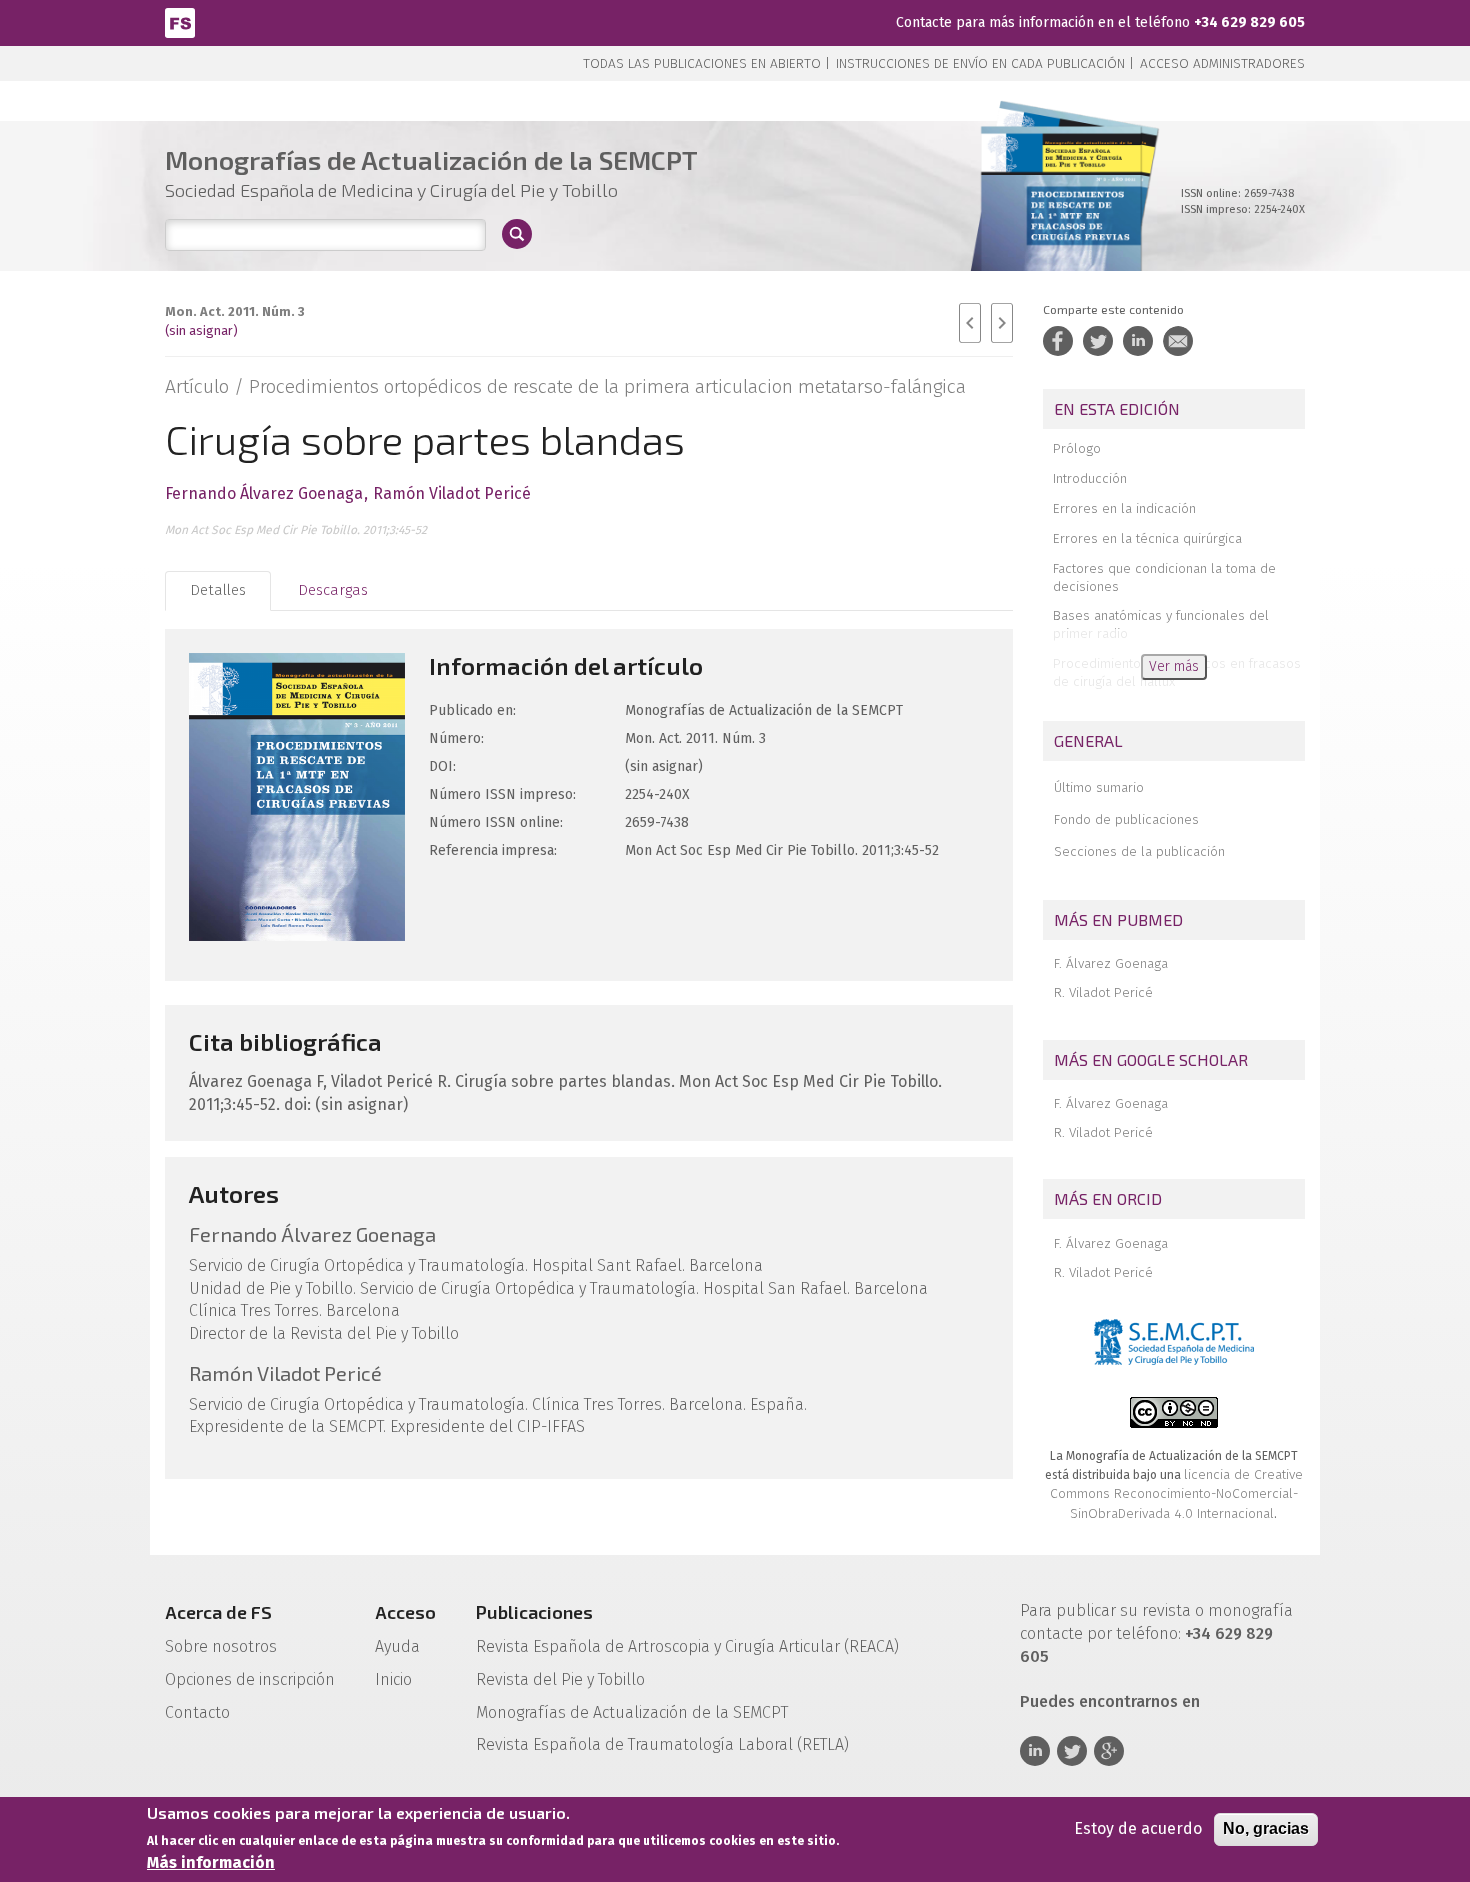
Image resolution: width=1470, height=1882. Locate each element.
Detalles (218, 590)
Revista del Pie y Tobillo (560, 1679)
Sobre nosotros (221, 1646)
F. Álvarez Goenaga (1111, 963)
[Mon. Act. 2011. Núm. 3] (1061, 219)
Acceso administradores (1222, 63)
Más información (211, 1862)
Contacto (197, 1712)
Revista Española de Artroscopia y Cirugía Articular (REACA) (687, 1646)
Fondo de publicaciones (1126, 819)
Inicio (393, 1679)
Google (1109, 1751)
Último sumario (1099, 787)
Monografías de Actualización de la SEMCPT (632, 1712)
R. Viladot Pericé (1103, 992)
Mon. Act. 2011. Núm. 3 (235, 311)
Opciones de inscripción (250, 1679)
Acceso (405, 1612)
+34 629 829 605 (1249, 22)
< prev (970, 323)
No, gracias (1266, 1828)
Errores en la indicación (1124, 508)
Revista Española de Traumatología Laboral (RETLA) (662, 1744)
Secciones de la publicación (1139, 851)
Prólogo (1077, 448)
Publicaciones (534, 1612)
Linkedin (1035, 1751)
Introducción (1090, 478)
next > (1002, 323)
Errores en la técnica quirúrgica (1147, 538)
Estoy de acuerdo (1138, 1828)
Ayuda (397, 1646)
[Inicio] (180, 21)
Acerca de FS (218, 1612)
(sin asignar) (201, 330)
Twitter (1072, 1751)
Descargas (333, 590)
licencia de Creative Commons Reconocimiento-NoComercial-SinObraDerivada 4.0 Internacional (1176, 1494)
